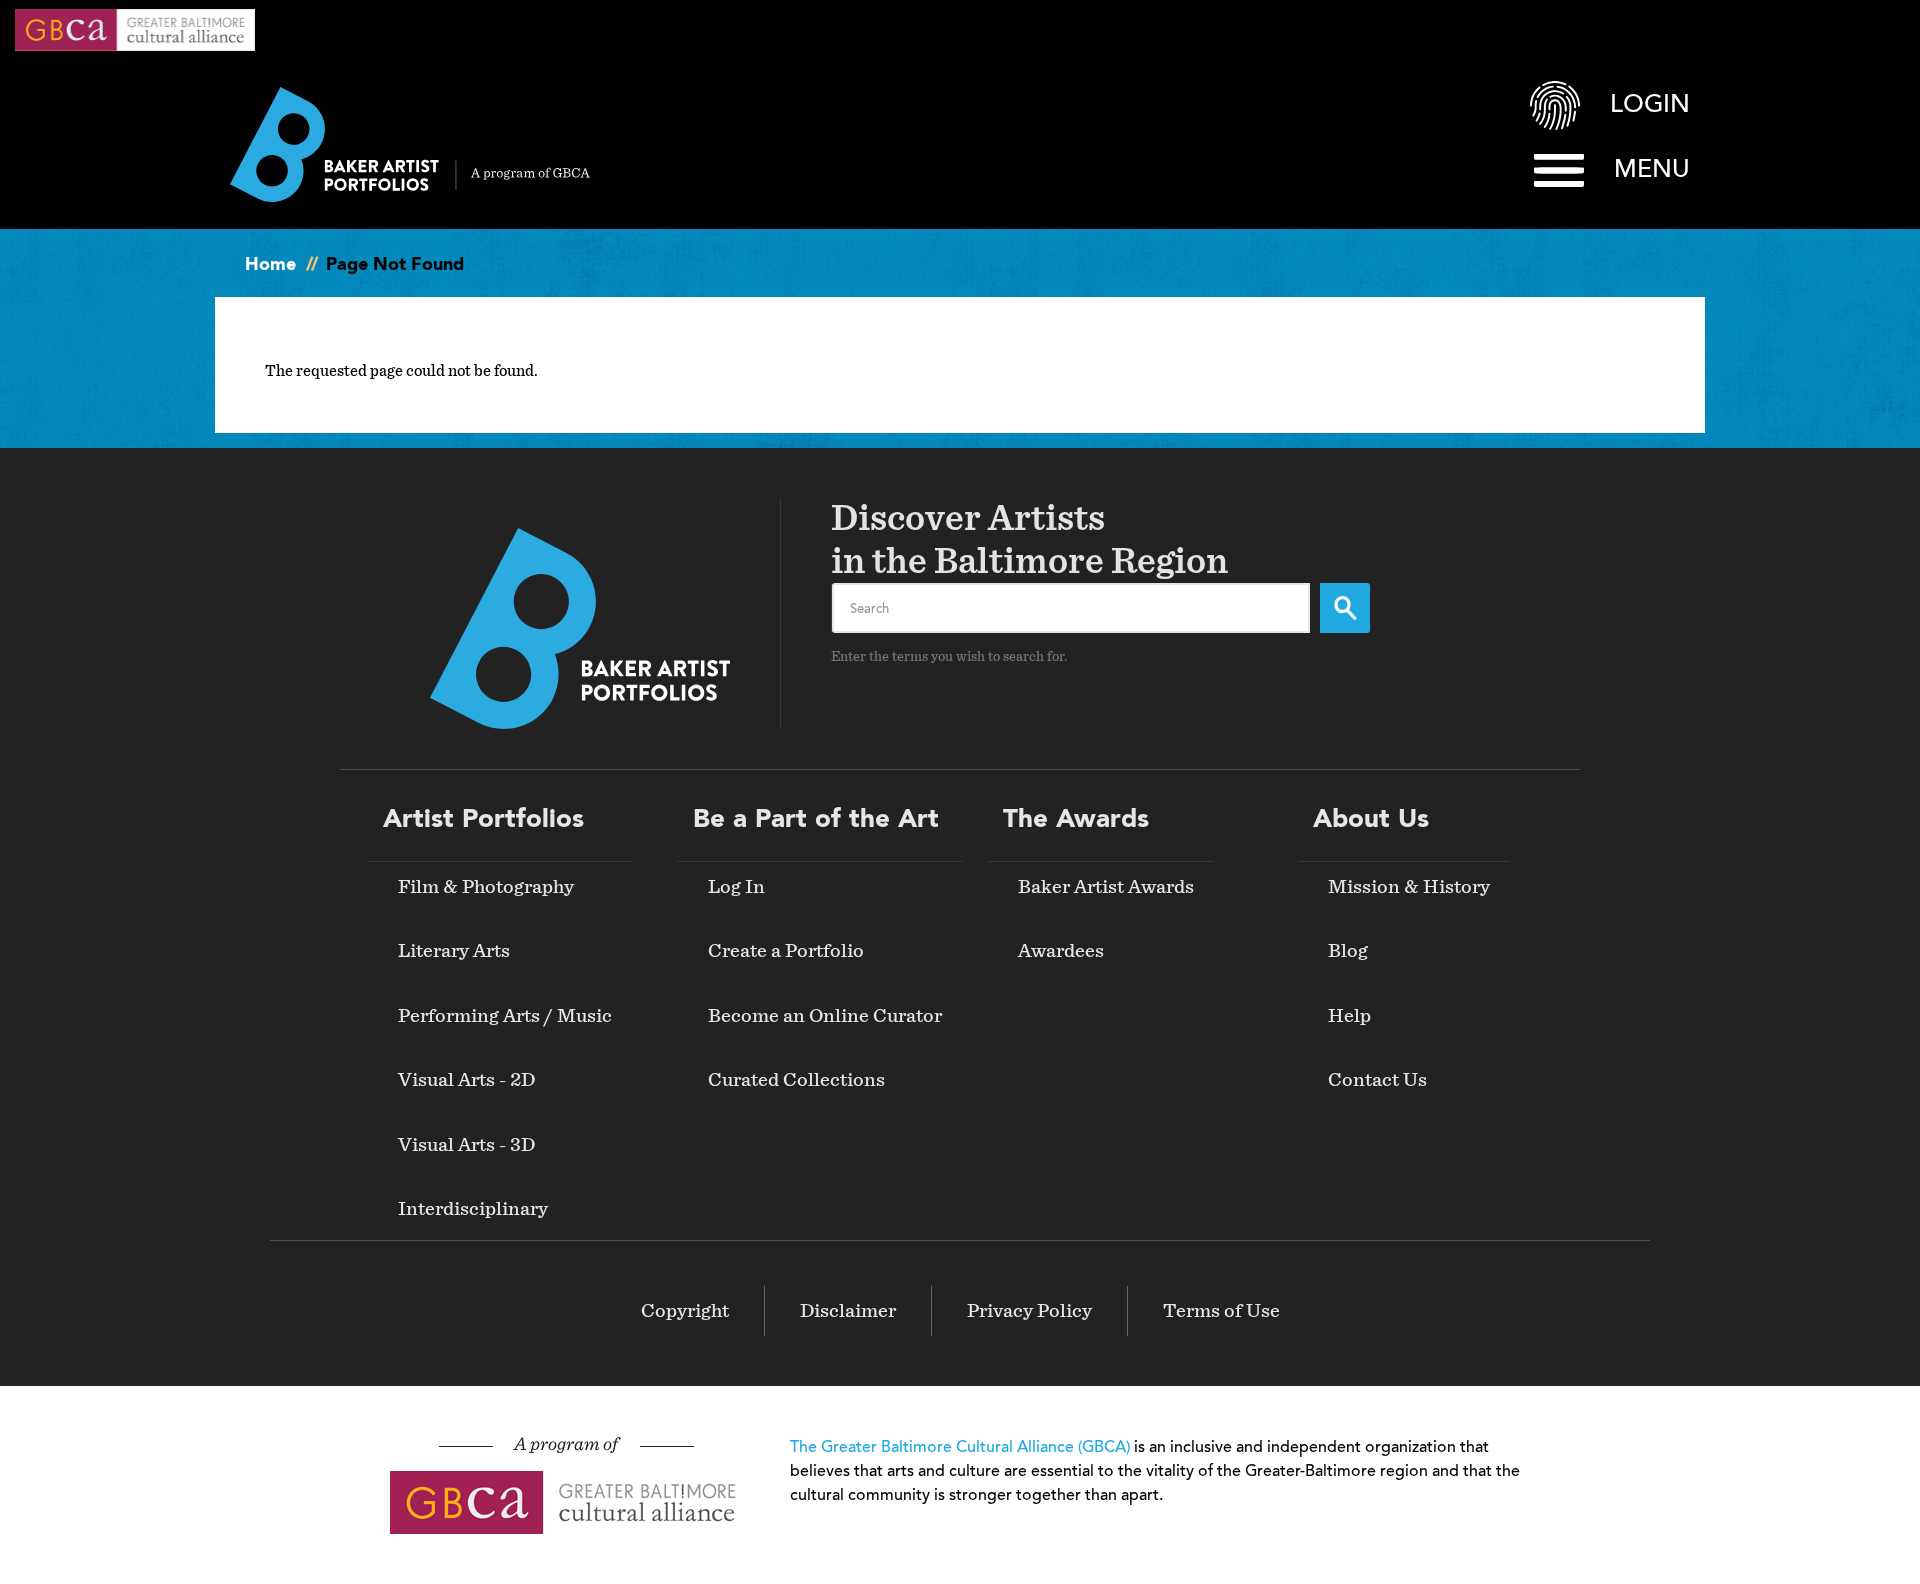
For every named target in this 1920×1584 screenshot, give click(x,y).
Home (270, 265)
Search (1345, 608)
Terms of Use (1221, 1311)
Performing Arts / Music (505, 1016)
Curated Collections (796, 1080)
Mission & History (1409, 887)
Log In (736, 887)
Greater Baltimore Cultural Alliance (135, 30)
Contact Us (1377, 1080)
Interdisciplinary (473, 1209)
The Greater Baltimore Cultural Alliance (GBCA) (960, 1448)
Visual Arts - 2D (466, 1080)
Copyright (685, 1311)
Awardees (1061, 951)
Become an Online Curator (825, 1016)
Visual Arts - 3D (466, 1145)
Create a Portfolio (786, 951)
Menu (1652, 170)
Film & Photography (486, 887)
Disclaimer (848, 1311)
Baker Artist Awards (1106, 887)
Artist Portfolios (483, 820)
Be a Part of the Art (816, 820)
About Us (1371, 820)
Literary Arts (454, 951)
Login (1650, 105)
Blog (1348, 951)
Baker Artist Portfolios (410, 144)
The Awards (1076, 820)
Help (1349, 1016)
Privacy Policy (1029, 1311)
